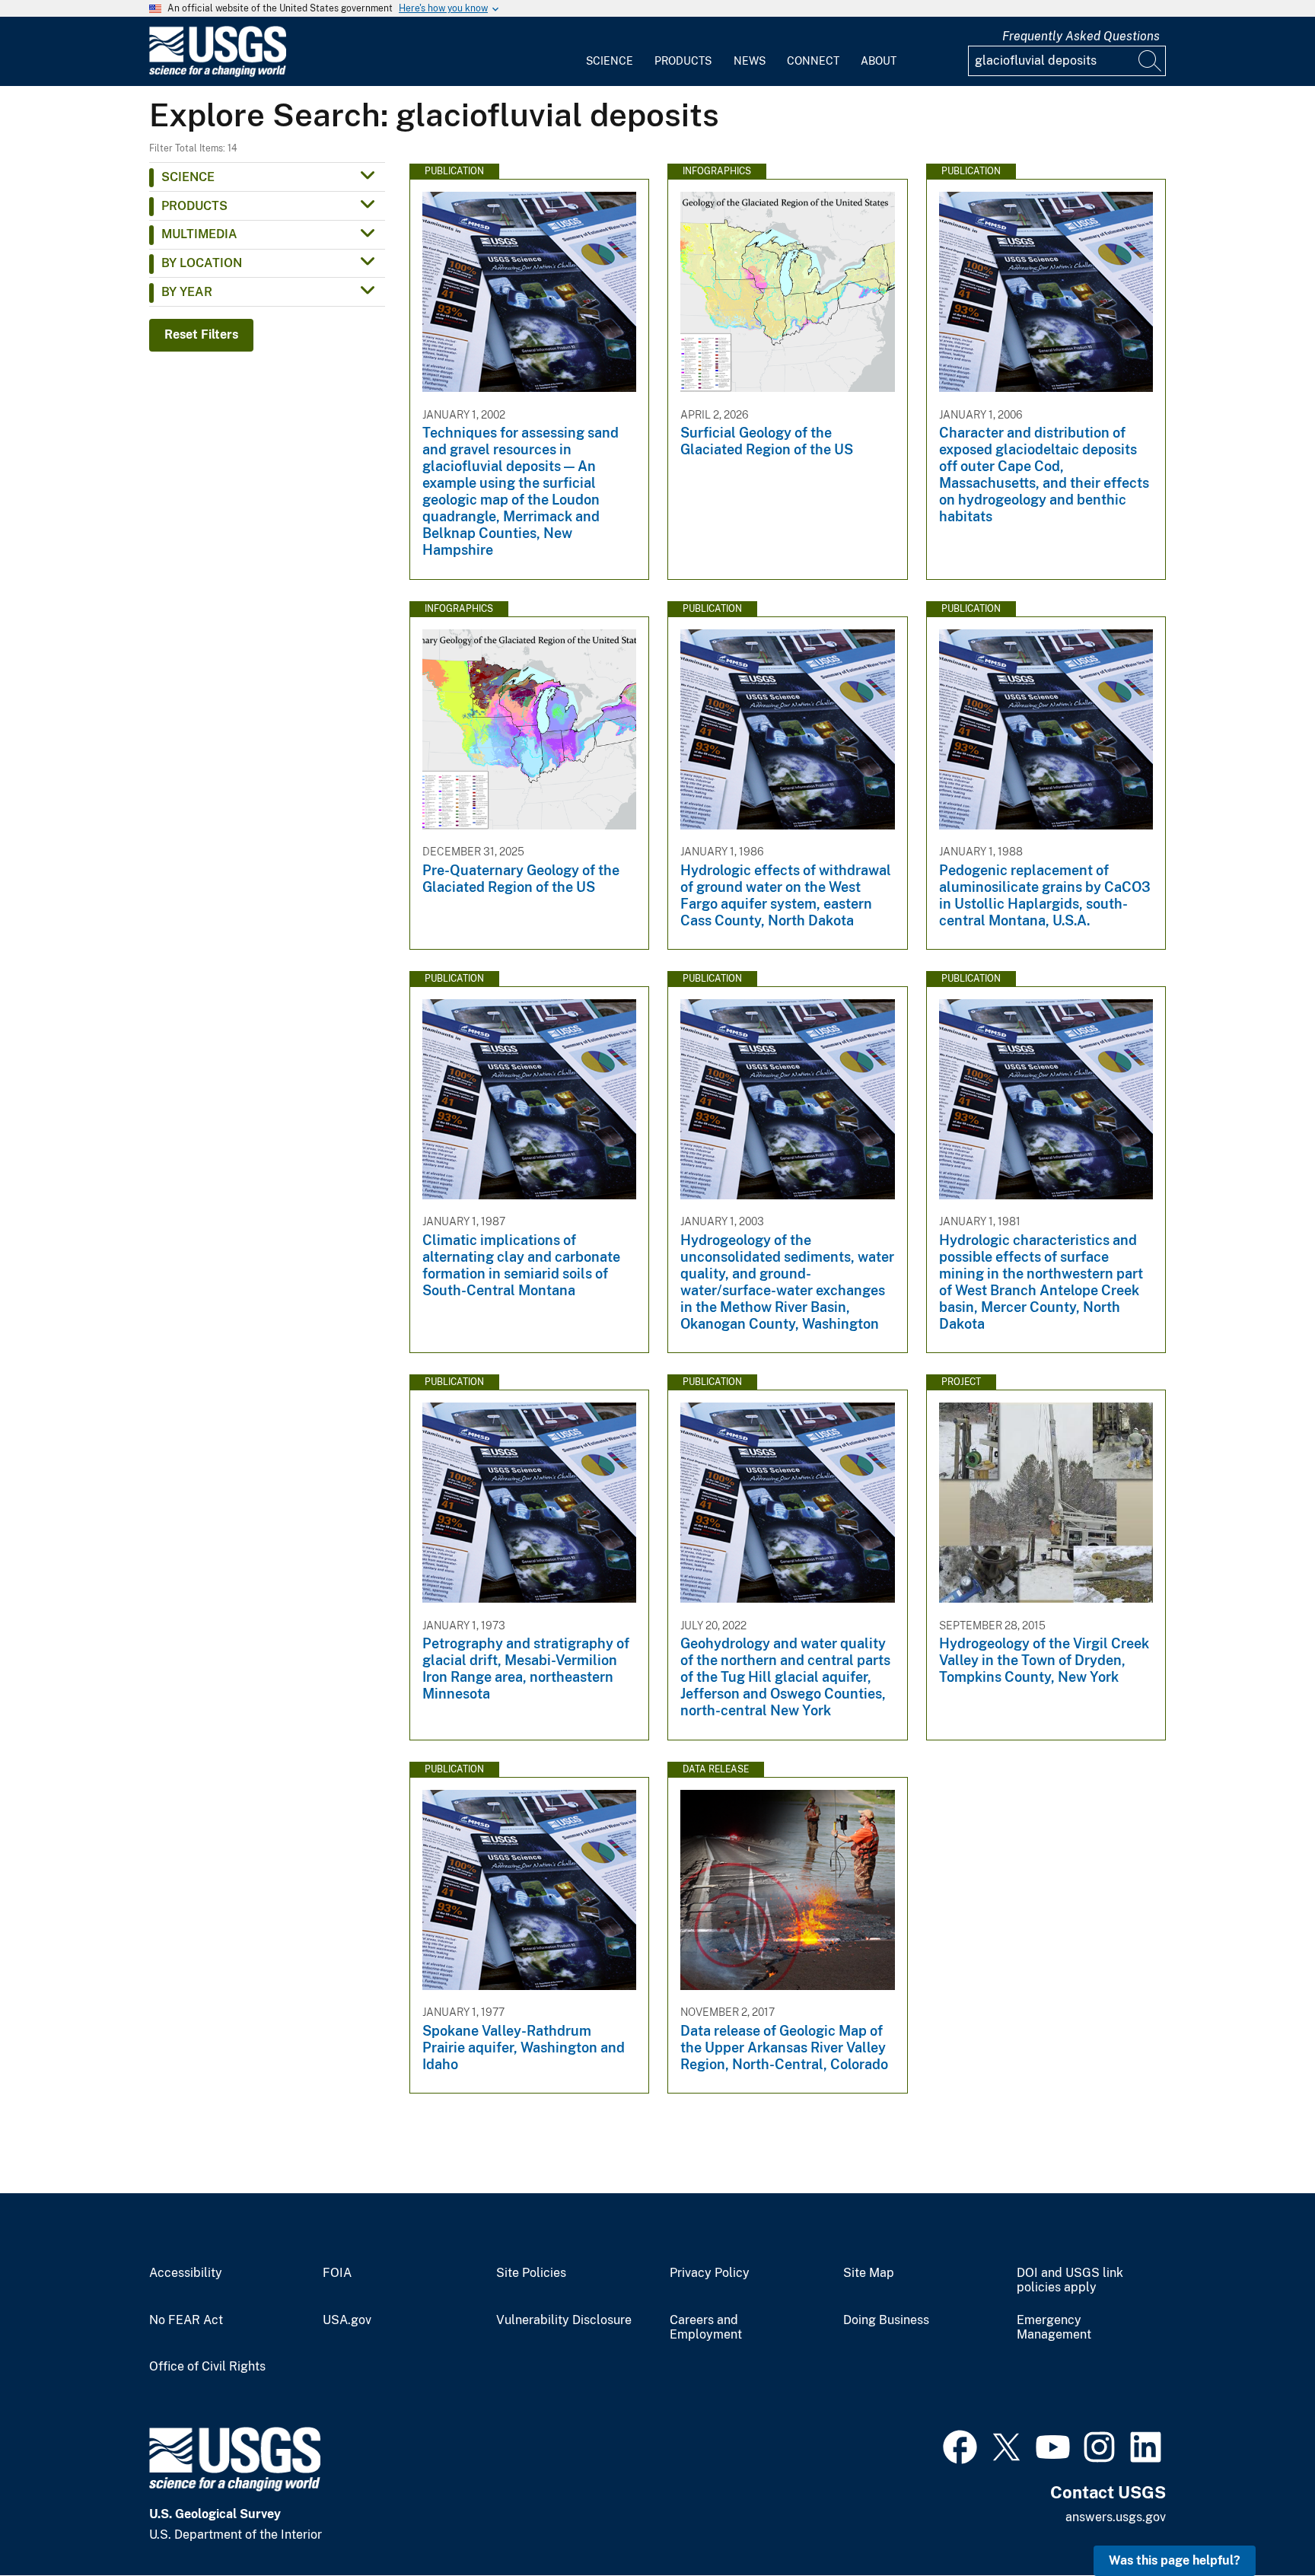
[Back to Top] (1260, 2521)
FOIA (337, 2273)
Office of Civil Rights (207, 2367)
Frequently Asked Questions (1081, 36)
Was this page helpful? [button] (1175, 2560)
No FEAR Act (186, 2320)
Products (683, 61)
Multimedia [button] (199, 234)
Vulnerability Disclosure (564, 2320)
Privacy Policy (710, 2273)
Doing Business (886, 2320)
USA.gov (347, 2320)
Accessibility (186, 2273)
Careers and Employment (706, 2328)
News (750, 61)
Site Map (869, 2273)
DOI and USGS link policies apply (1070, 2280)
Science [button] (188, 177)
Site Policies (531, 2273)
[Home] (218, 73)
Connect (813, 61)
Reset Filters (201, 334)
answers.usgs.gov (1116, 2517)
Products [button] (194, 206)
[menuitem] (610, 52)
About (879, 61)
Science (610, 61)
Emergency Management (1054, 2328)
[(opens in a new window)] (960, 2445)
